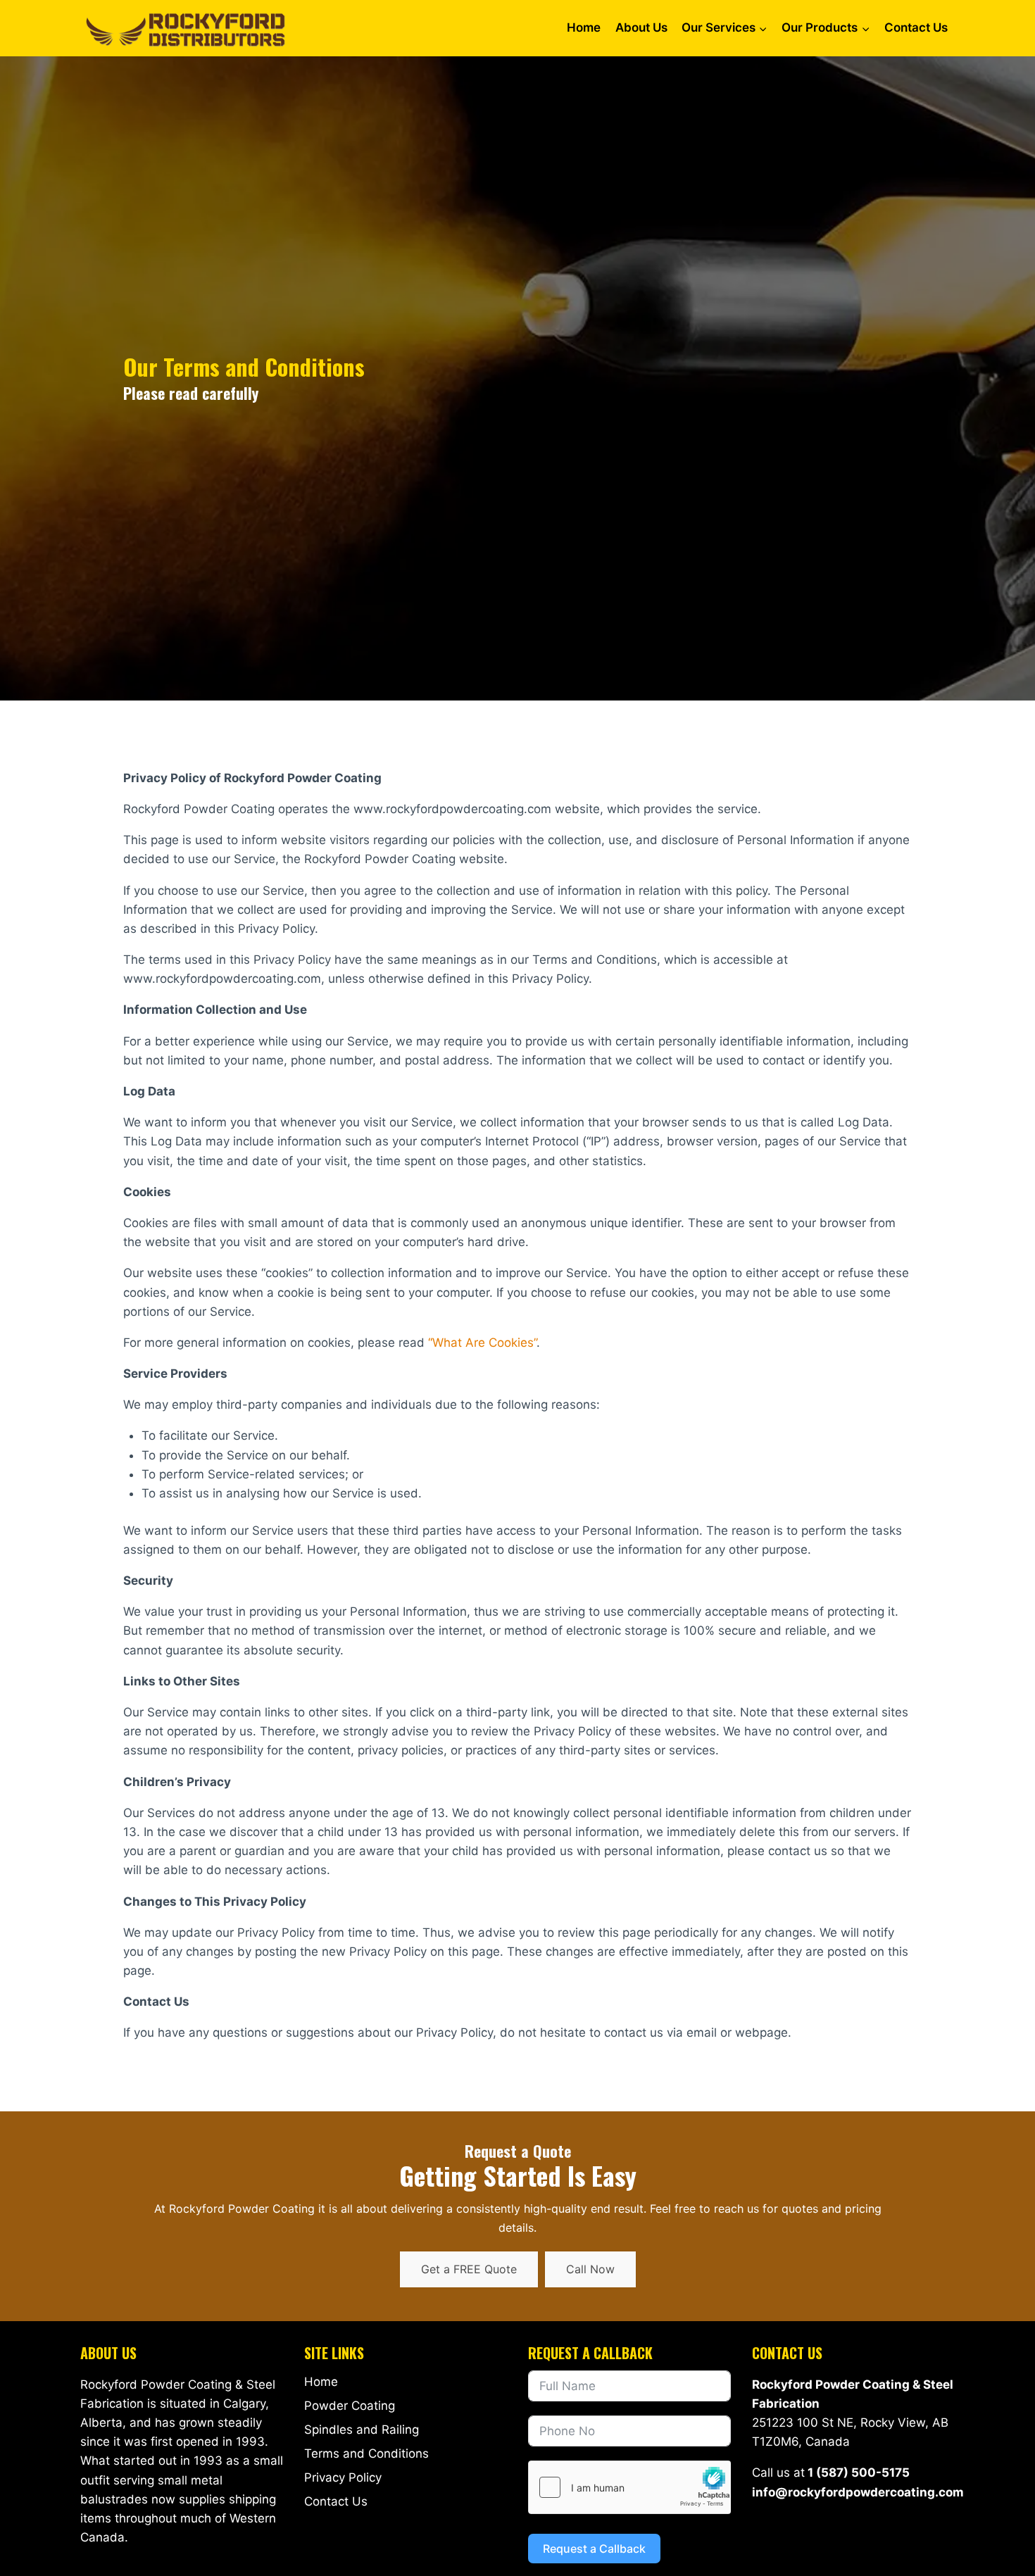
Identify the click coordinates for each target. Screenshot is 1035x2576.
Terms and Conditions (366, 2454)
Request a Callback (594, 2549)
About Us (641, 27)
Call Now (590, 2269)
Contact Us (916, 27)
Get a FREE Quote (469, 2269)
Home (584, 27)
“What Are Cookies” (482, 1343)
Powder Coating (350, 2406)
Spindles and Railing (362, 2430)
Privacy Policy (343, 2477)
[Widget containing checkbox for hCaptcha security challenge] (629, 2487)
